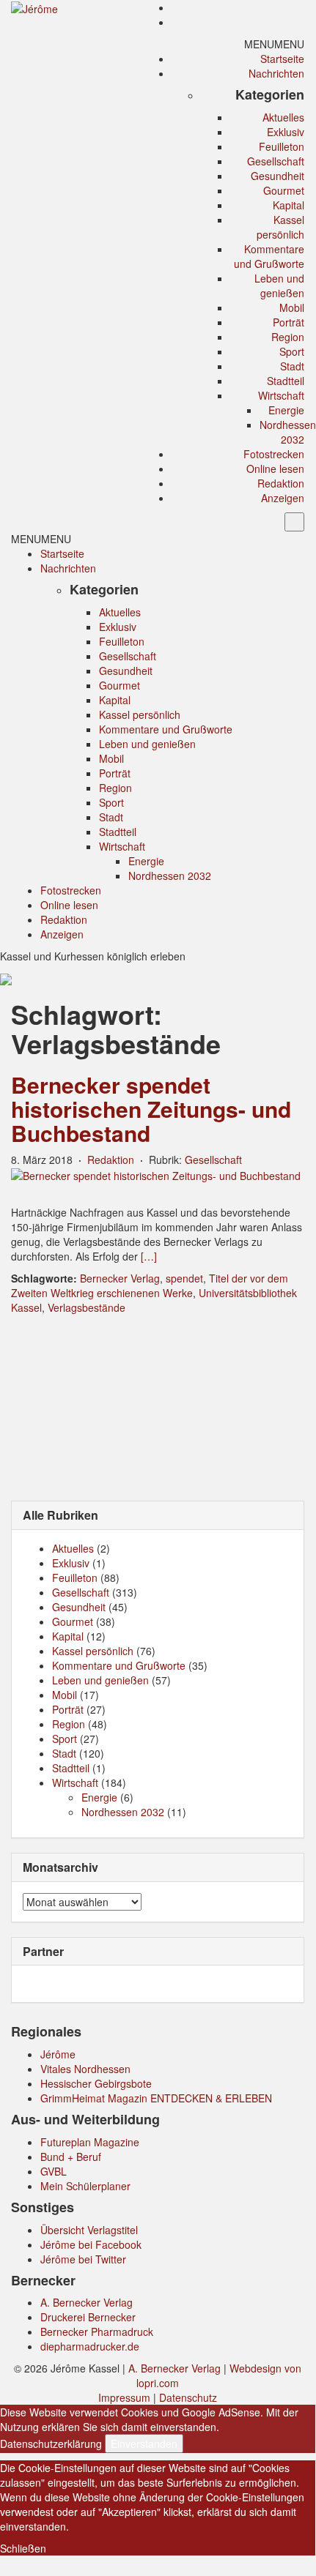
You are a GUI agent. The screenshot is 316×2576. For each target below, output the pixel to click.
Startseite (282, 59)
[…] (149, 1256)
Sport (292, 351)
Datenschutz (188, 2397)
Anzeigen (283, 498)
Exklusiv (286, 132)
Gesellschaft (276, 161)
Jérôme (58, 2054)
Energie (286, 410)
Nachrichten (276, 73)
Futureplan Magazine (90, 2142)
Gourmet (284, 190)
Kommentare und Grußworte (269, 256)
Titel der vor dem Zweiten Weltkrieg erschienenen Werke (150, 1285)
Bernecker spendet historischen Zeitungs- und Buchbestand (151, 1109)
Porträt (289, 322)
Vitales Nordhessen (85, 2069)
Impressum (124, 2397)
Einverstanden (144, 2444)
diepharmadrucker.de (90, 2346)
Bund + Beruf (71, 2157)
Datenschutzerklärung (51, 2444)
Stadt (292, 366)
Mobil (292, 307)
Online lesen (275, 468)
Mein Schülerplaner (85, 2186)
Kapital (289, 205)
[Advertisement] (158, 1406)
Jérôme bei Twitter (83, 2259)
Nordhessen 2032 (288, 432)
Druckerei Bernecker (88, 2317)
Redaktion (281, 483)
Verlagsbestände (87, 1307)
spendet (184, 1278)
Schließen (23, 2548)
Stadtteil (286, 381)
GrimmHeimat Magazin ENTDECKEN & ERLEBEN (156, 2098)
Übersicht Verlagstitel (89, 2230)
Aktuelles (283, 117)
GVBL (54, 2171)
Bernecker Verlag (120, 1278)
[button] (274, 44)
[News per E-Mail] (297, 7)
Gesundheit (278, 176)
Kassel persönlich (280, 227)
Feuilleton (282, 146)
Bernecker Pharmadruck (97, 2332)
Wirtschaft (281, 395)
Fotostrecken (274, 454)
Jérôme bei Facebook (91, 2244)
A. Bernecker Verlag (87, 2302)
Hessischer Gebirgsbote (96, 2083)
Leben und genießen (279, 285)
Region (288, 337)
